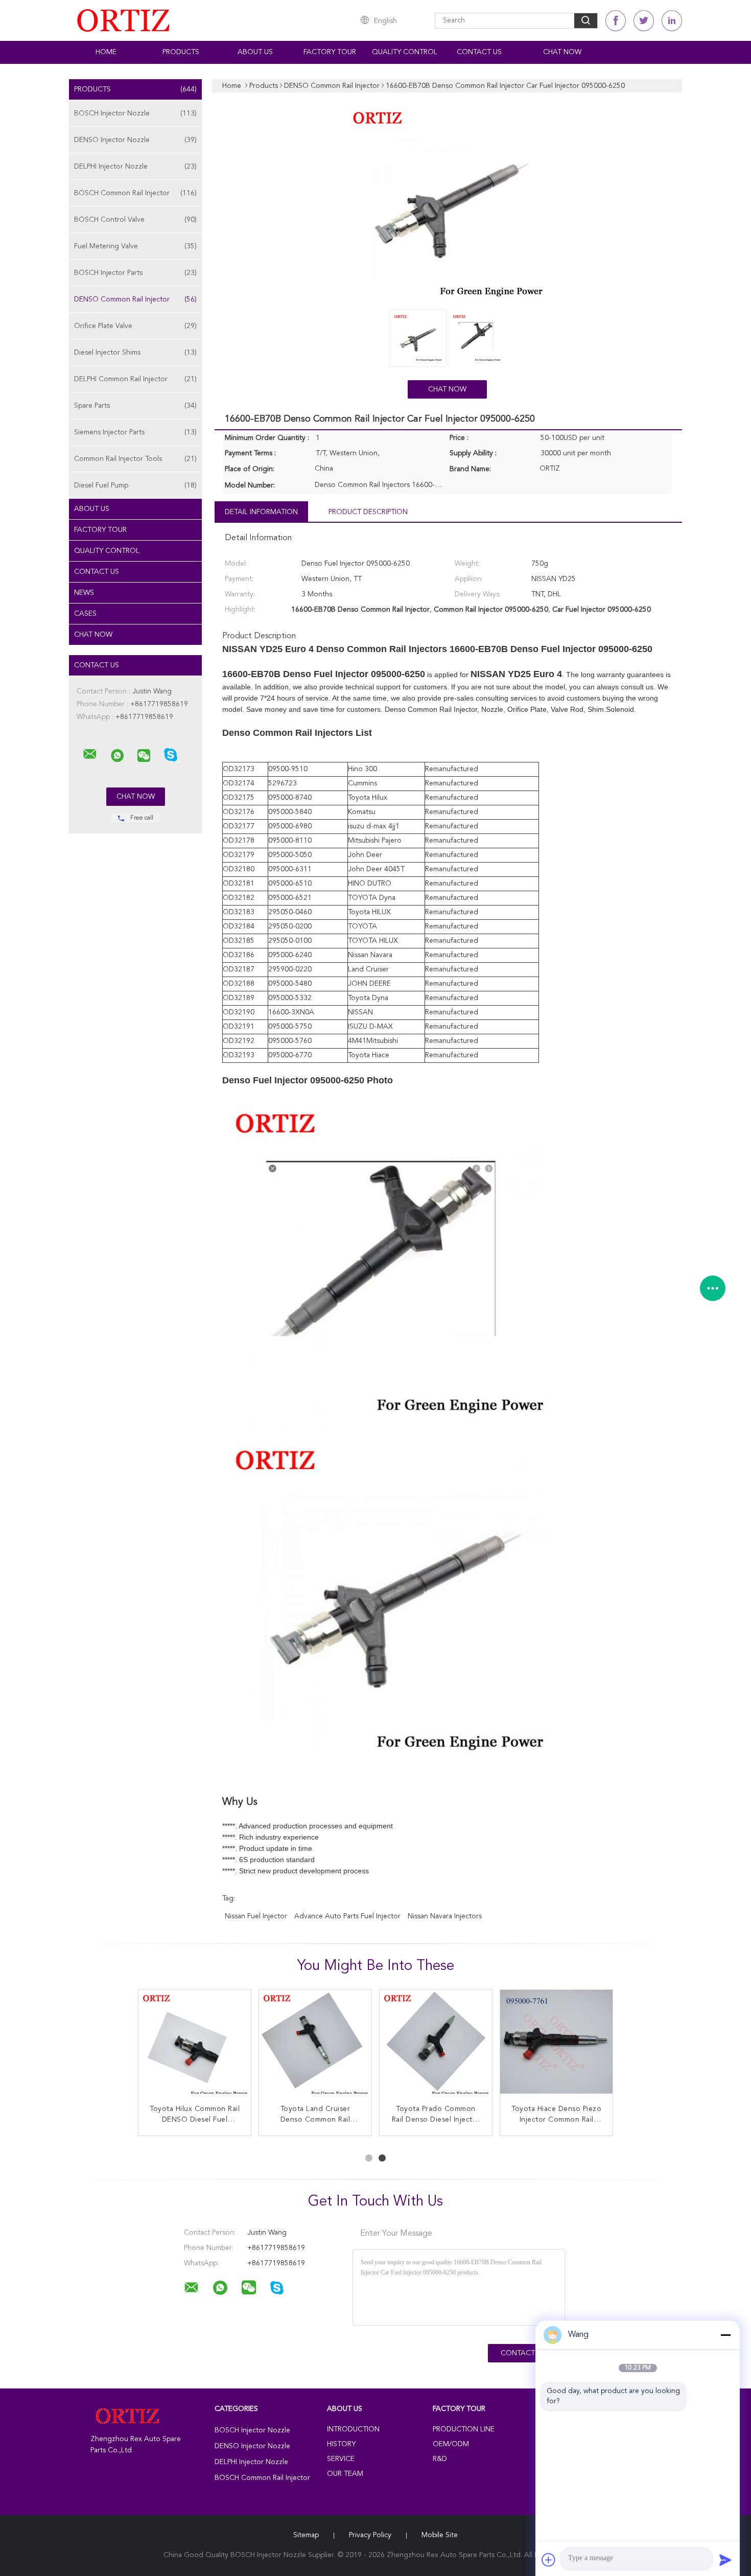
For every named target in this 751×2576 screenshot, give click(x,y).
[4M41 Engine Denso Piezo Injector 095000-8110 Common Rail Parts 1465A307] (195, 2046)
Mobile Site (440, 2535)
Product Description (368, 512)
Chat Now (562, 52)
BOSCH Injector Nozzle (135, 113)
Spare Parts (135, 406)
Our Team (345, 2474)
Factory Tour (330, 52)
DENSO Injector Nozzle (135, 140)
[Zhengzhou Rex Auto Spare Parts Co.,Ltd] (90, 754)
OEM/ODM (451, 2444)
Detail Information (261, 512)
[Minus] (725, 2335)
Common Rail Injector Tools (135, 459)
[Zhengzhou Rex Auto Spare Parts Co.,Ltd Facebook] (616, 21)
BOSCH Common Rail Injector (135, 193)
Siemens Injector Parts (135, 432)
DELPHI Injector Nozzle (135, 167)
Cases (85, 614)
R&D (440, 2459)
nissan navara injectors (445, 1916)
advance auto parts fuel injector (347, 1916)
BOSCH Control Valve (135, 220)
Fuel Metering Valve (135, 246)
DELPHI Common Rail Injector (135, 379)
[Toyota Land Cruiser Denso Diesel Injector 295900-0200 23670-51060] (436, 2046)
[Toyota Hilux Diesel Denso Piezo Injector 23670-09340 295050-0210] (556, 2046)
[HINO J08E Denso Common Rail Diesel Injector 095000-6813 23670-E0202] (315, 2046)
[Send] (725, 2560)
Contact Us (479, 52)
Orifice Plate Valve (135, 326)
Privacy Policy (370, 2535)
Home (106, 52)
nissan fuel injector (256, 1916)
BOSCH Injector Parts (135, 273)
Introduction (353, 2429)
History (341, 2444)
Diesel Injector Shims (135, 353)
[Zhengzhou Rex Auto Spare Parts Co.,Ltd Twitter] (644, 21)
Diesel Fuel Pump (135, 485)
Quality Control (405, 52)
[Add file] (549, 2560)
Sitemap (306, 2535)
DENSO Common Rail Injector (135, 299)
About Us (255, 52)
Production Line (464, 2429)
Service (341, 2459)
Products (181, 52)
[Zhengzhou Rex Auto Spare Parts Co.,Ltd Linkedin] (672, 21)
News (84, 593)
